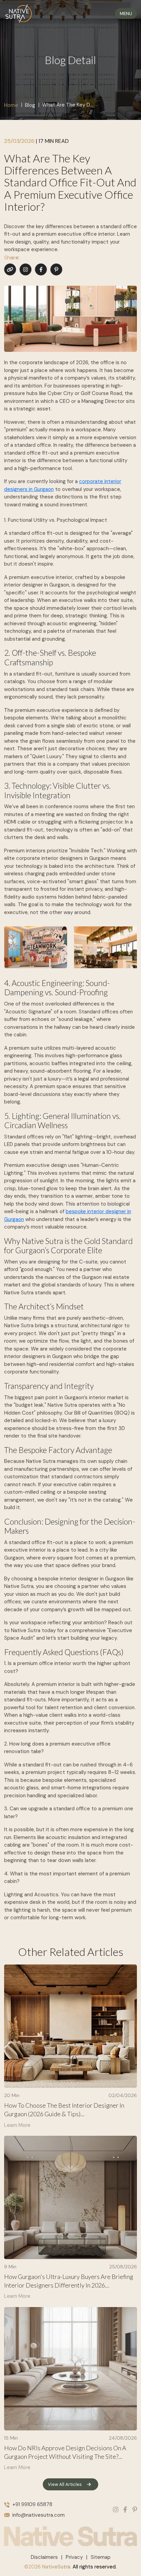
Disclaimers (44, 2557)
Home (11, 105)
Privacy (74, 2557)
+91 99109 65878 (32, 2504)
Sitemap (101, 2557)
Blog (30, 105)
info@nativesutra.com (39, 2515)
